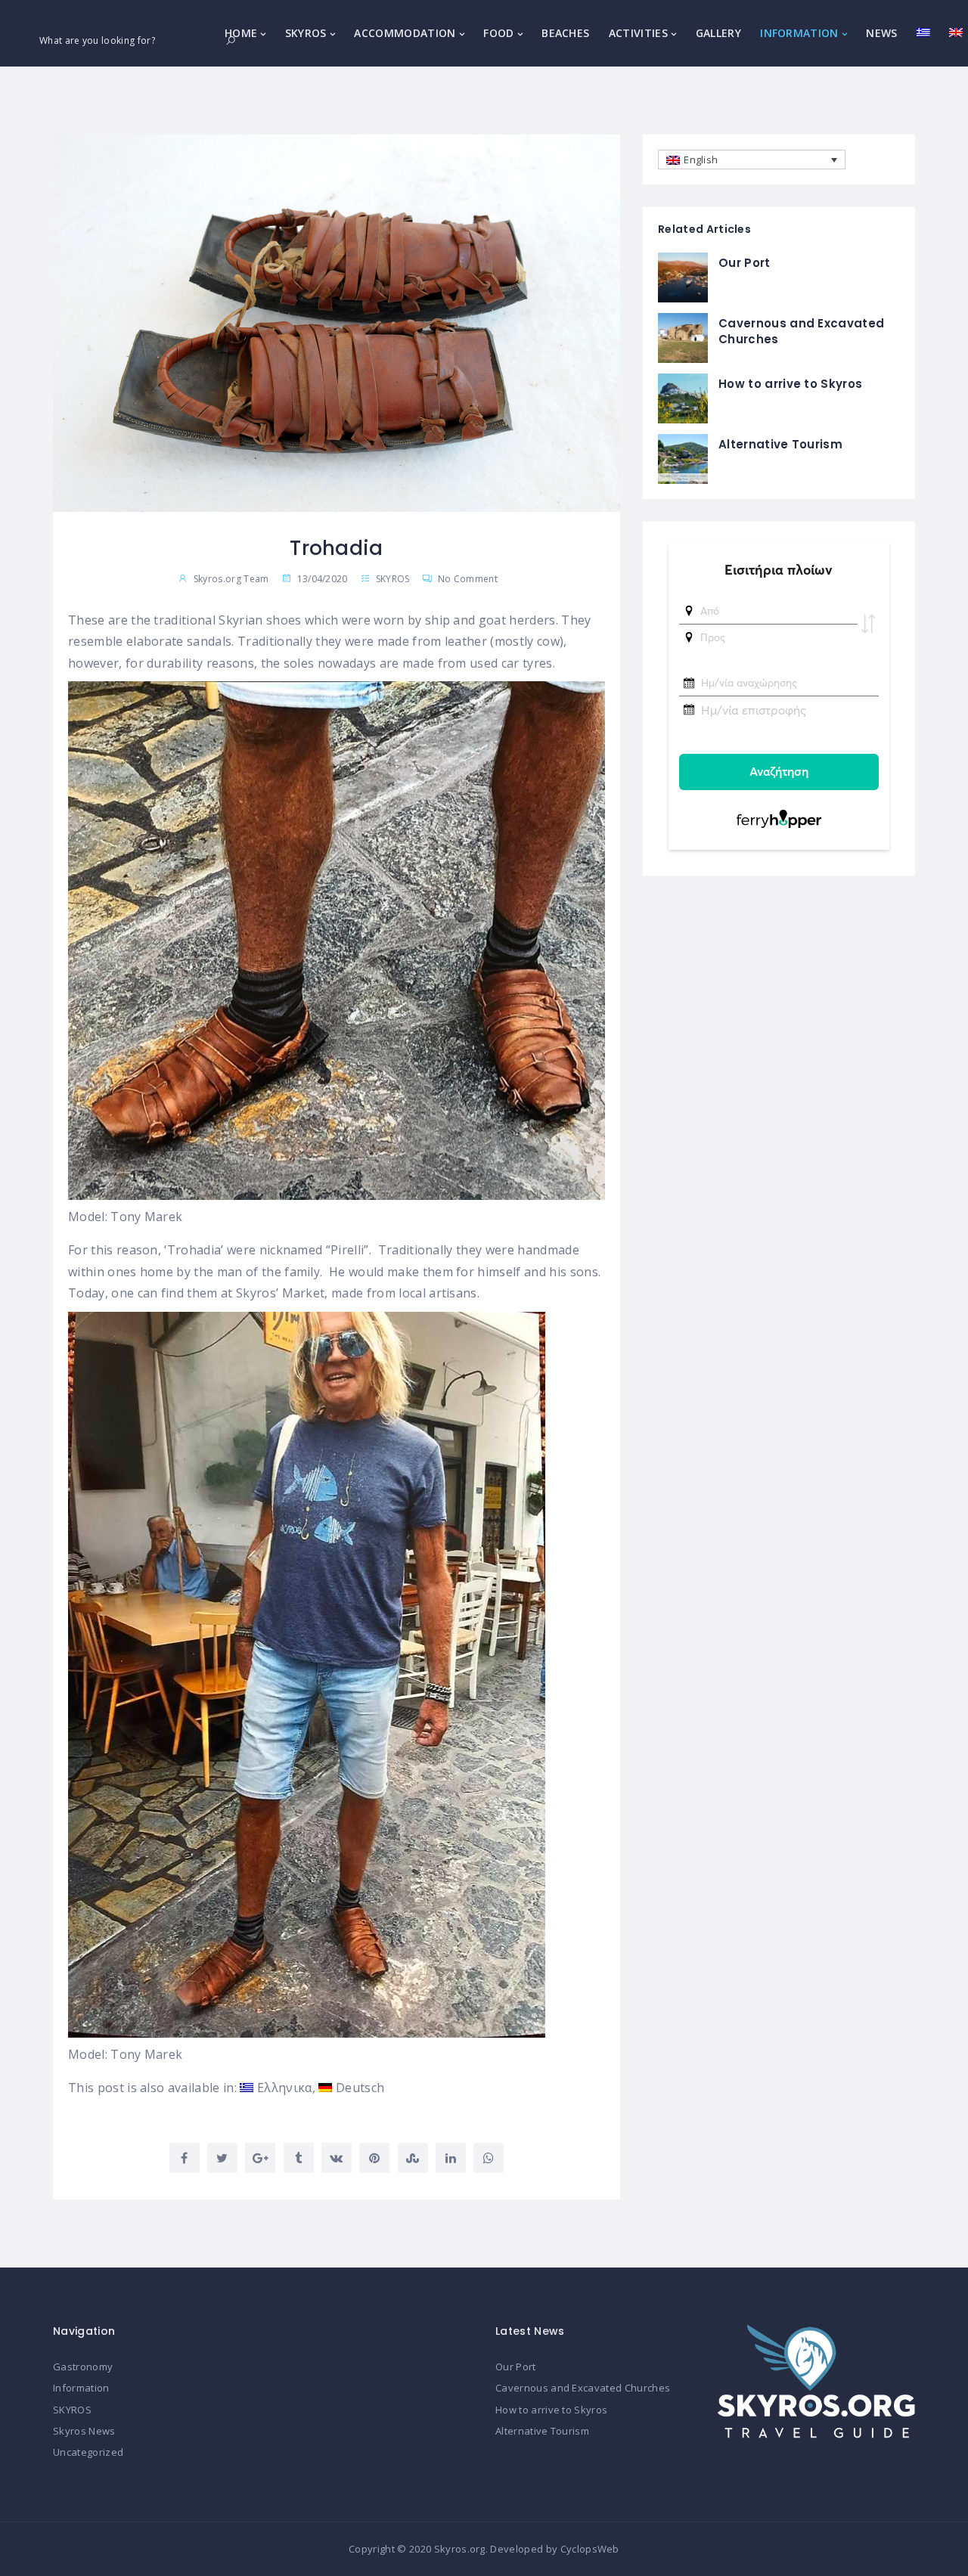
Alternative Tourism (780, 444)
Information (81, 2388)
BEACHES (565, 33)
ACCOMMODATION (405, 33)
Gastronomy (83, 2367)
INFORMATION (799, 33)
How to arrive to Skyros (790, 384)
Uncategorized (88, 2452)
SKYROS (306, 33)
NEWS (881, 33)
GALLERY (718, 33)
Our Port (745, 263)
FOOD (498, 33)
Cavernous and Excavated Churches (583, 2388)
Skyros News (84, 2431)
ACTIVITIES (638, 33)
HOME (241, 33)
